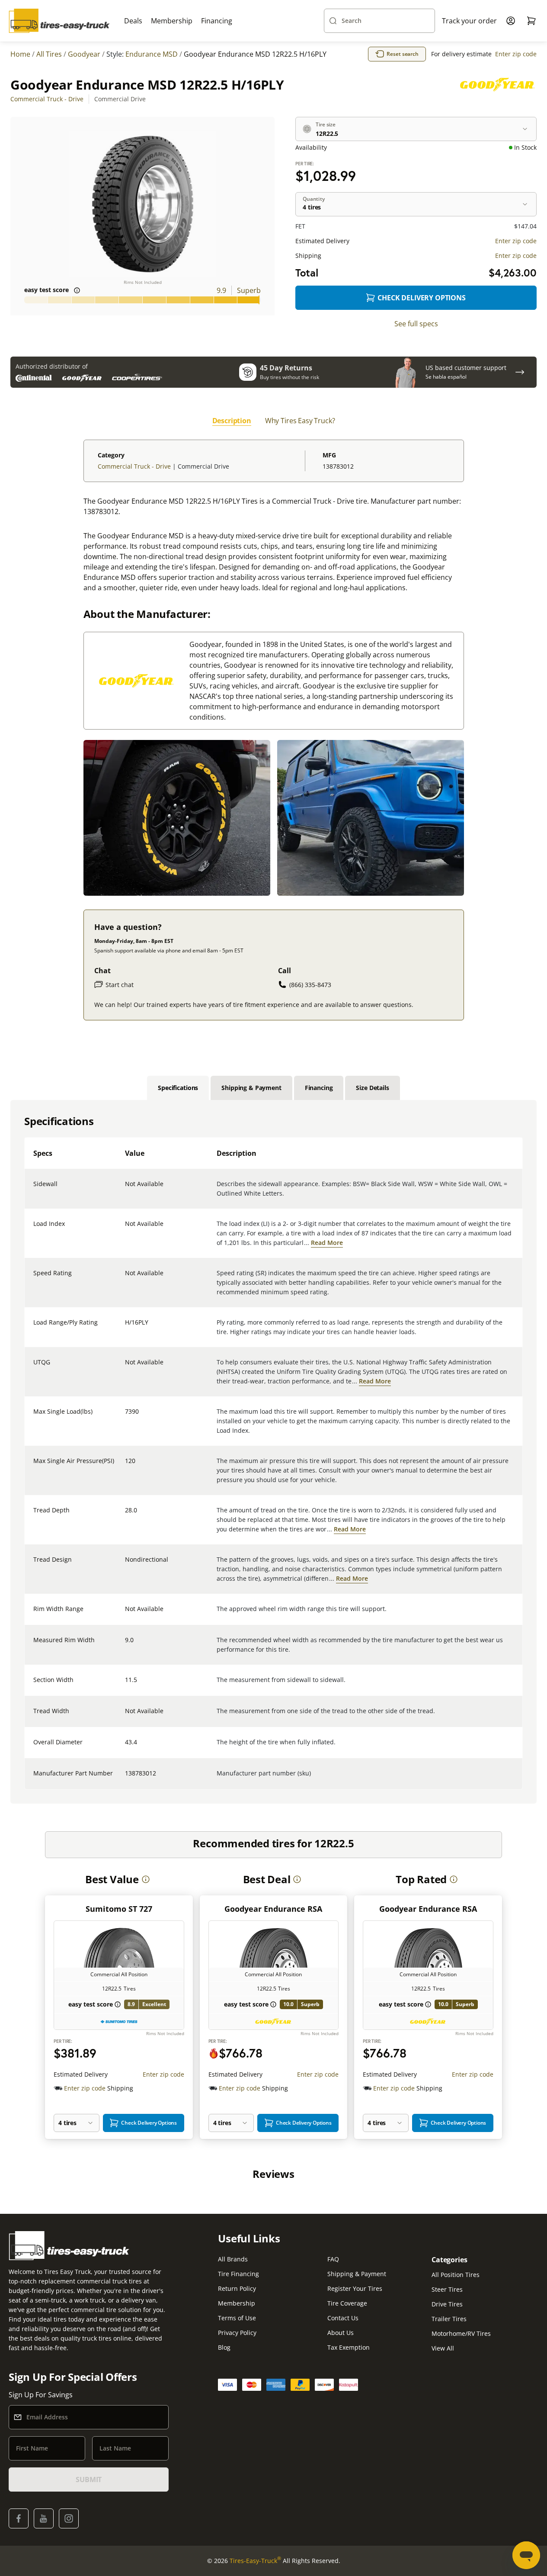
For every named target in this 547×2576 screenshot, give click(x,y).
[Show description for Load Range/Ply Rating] (125, 1328)
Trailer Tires (449, 2319)
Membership (172, 21)
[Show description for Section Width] (125, 1685)
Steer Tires (447, 2289)
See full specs (416, 324)
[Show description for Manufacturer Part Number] (125, 1778)
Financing (217, 21)
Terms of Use (237, 2318)
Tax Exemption (349, 2347)
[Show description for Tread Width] (125, 1716)
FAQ (333, 2259)
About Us (341, 2333)
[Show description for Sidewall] (125, 1189)
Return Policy (237, 2288)
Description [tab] (232, 421)
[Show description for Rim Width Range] (125, 1614)
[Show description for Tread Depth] (125, 1515)
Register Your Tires (355, 2288)
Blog (224, 2347)
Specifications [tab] (178, 1088)
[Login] (511, 21)
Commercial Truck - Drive (47, 99)
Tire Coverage (347, 2303)
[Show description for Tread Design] (125, 1565)
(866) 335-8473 (310, 985)
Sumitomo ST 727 (119, 1909)
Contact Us (343, 2318)
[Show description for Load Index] (125, 1229)
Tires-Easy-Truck (255, 2560)
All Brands (233, 2259)
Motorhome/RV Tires (461, 2333)
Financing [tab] (319, 1088)
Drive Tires (447, 2304)
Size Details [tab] (372, 1088)
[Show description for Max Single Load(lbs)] (125, 1417)
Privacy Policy (237, 2333)
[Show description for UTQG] (125, 1367)
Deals (133, 21)
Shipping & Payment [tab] (251, 1088)
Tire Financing (238, 2274)
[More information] (146, 1879)
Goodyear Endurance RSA (273, 1909)
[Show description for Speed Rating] (125, 1278)
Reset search (403, 54)
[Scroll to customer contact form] (520, 372)
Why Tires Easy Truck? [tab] (300, 421)
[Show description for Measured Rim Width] (125, 1645)
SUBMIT (89, 2480)
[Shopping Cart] (531, 21)
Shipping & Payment (357, 2274)
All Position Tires (456, 2275)
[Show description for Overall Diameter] (125, 1747)
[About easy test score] (77, 290)
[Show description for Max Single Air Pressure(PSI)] (125, 1466)
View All (443, 2348)
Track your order (469, 21)
